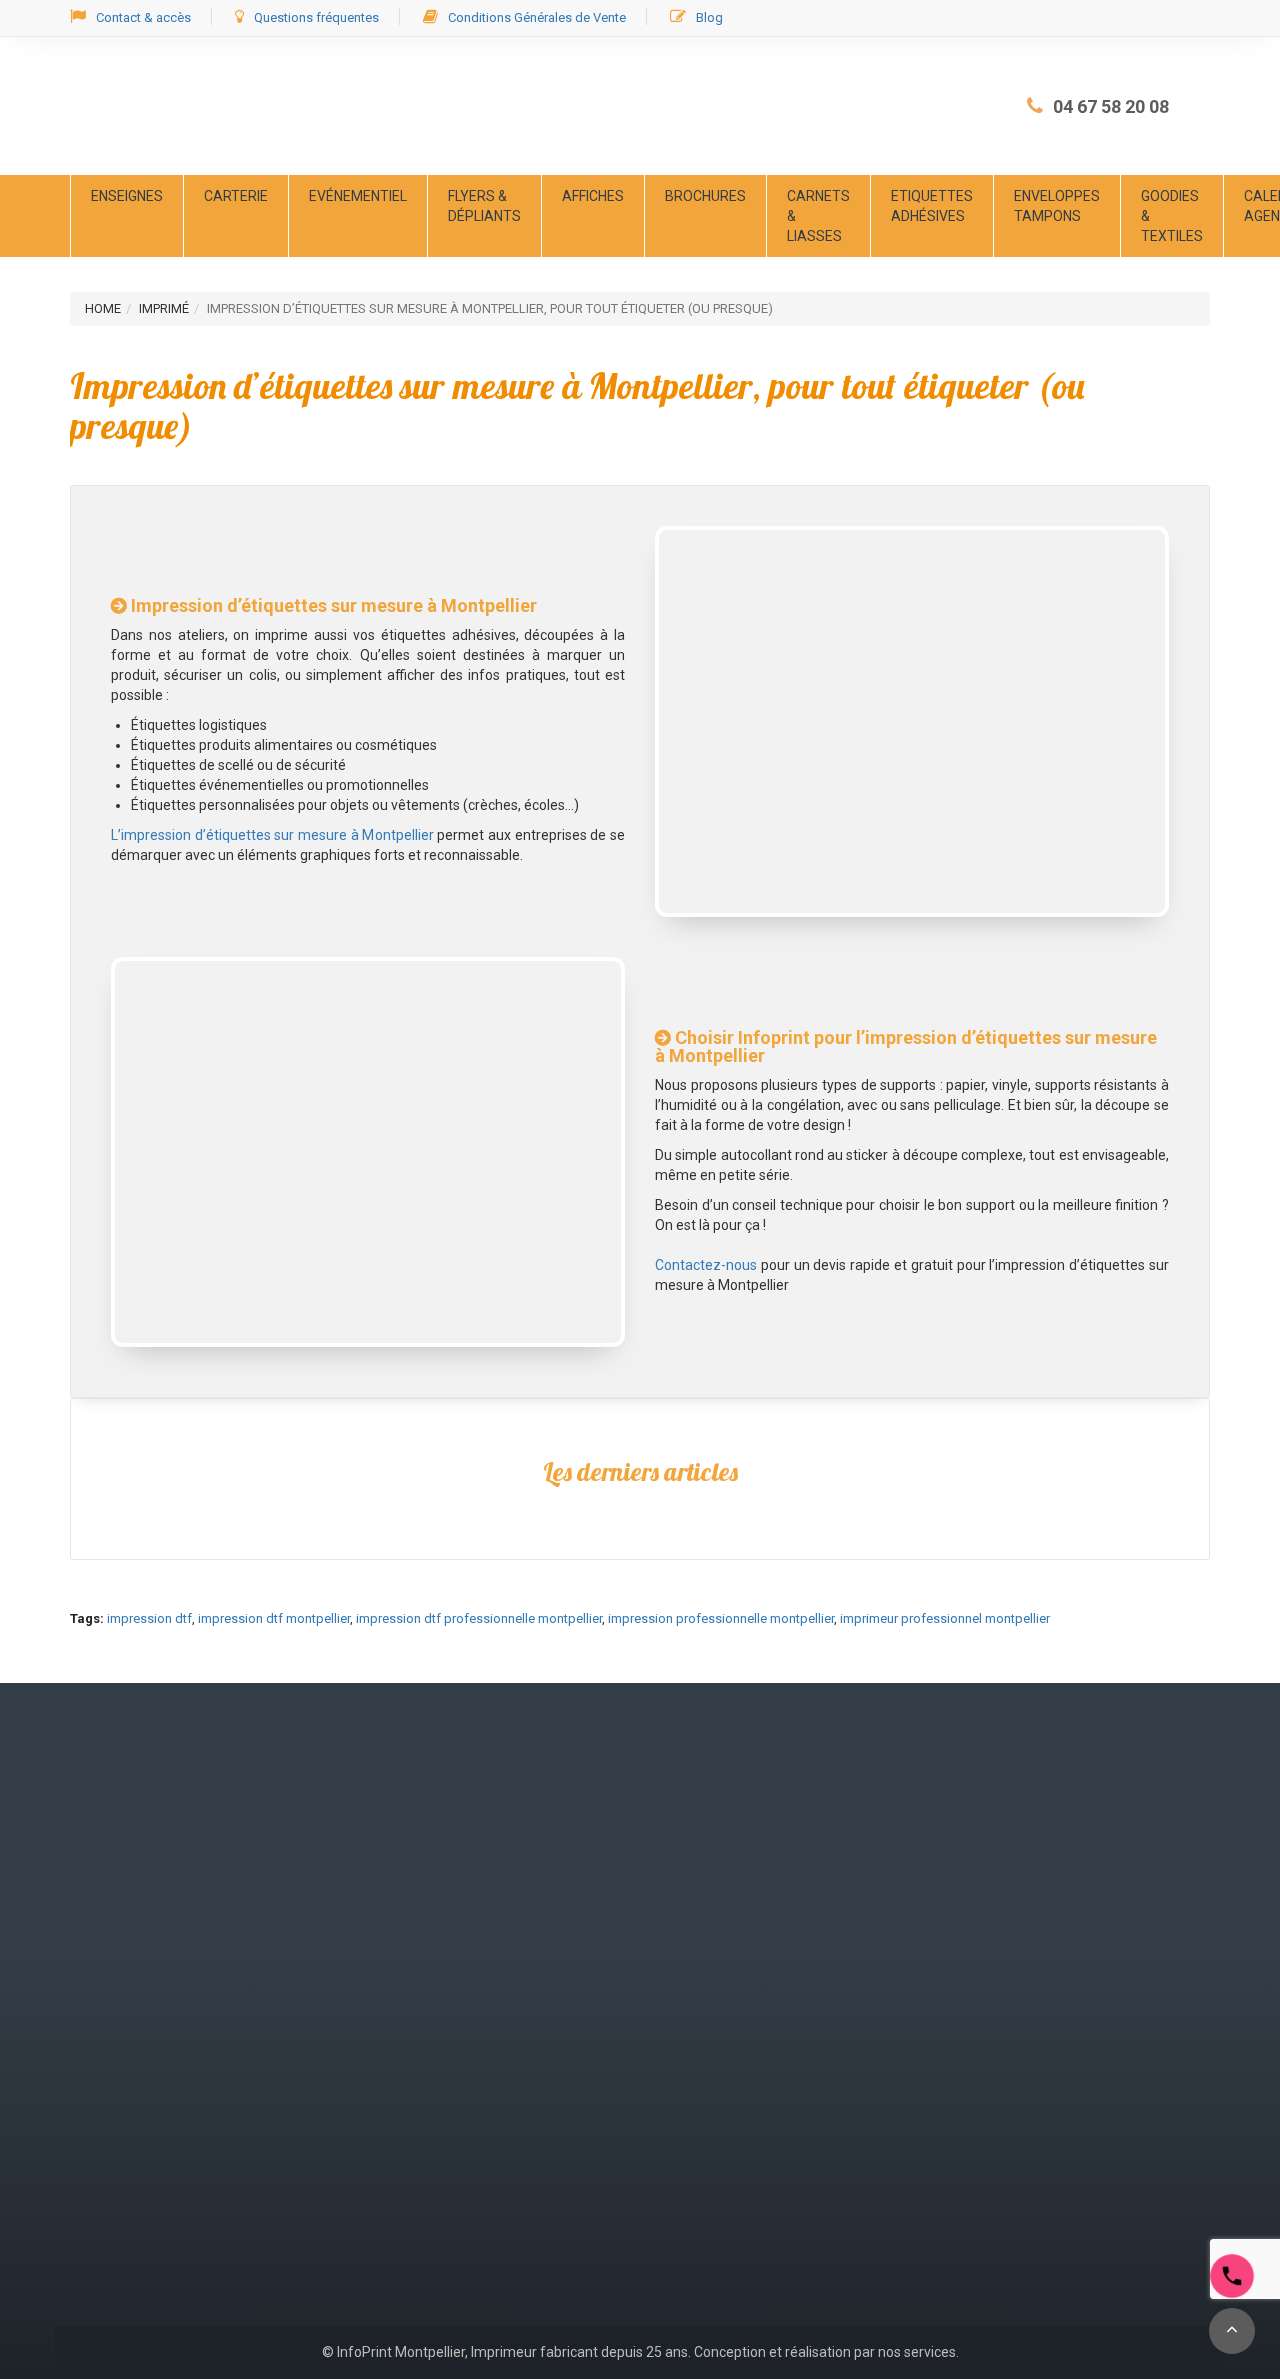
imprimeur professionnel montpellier (945, 1618)
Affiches (593, 196)
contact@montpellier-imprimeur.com (187, 2098)
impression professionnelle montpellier (721, 1618)
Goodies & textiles (1172, 216)
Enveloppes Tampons (1057, 206)
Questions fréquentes (316, 17)
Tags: (87, 1618)
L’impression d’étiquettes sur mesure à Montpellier (272, 835)
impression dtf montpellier (274, 1618)
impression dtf (149, 1618)
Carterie (236, 196)
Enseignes (127, 196)
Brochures (705, 196)
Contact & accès (143, 17)
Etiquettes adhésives (932, 206)
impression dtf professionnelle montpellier (479, 1618)
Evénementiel (358, 196)
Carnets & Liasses (818, 216)
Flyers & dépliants (484, 206)
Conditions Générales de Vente (537, 17)
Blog (709, 17)
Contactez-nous (706, 1265)
